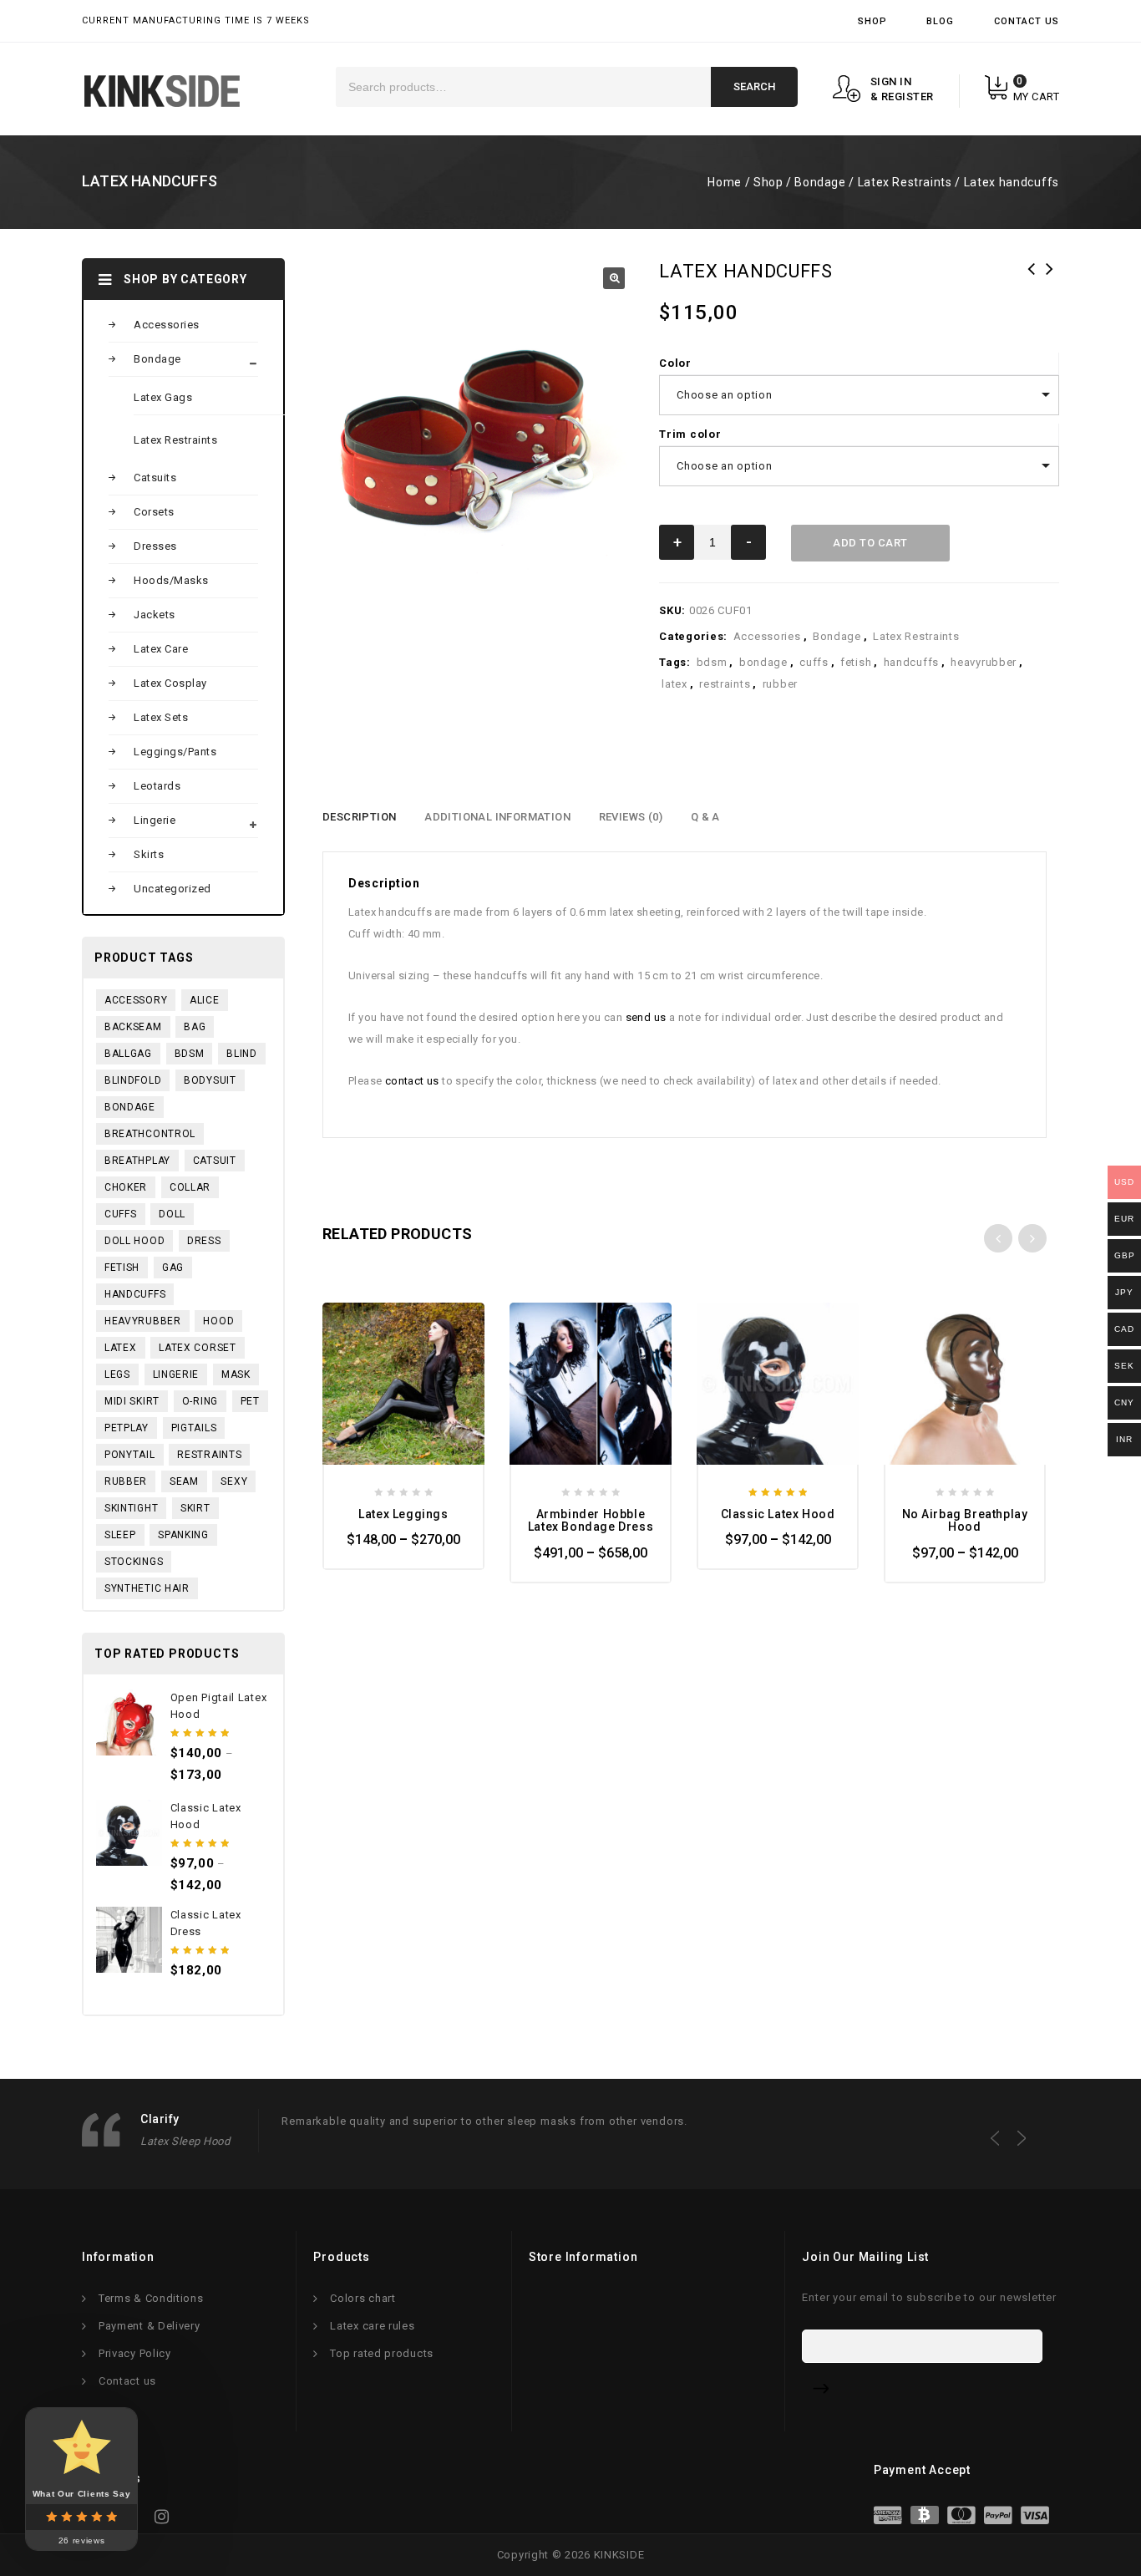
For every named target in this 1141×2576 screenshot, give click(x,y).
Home (724, 182)
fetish (856, 662)
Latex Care (161, 649)
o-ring (200, 1401)
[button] (614, 278)
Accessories (767, 636)
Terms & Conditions (151, 2298)
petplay (127, 1428)
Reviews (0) (631, 817)
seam (184, 1481)
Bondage (820, 182)
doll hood (134, 1241)
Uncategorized (172, 889)
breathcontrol (150, 1134)
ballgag (128, 1054)
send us (646, 1017)
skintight (131, 1508)
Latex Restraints (905, 182)
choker (126, 1187)
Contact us (127, 2381)
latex (674, 684)
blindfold (133, 1080)
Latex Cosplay (170, 683)
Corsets (154, 512)
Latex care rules (372, 2326)
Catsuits (155, 478)
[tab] (359, 817)
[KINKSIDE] (162, 91)
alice (205, 1000)
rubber (780, 684)
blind (242, 1054)
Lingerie (155, 820)
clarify (160, 2119)
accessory (136, 1000)
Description (359, 817)
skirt (195, 1508)
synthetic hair (147, 1588)
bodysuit (210, 1080)
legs (117, 1374)
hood (218, 1321)
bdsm (712, 662)
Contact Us (1027, 21)
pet (250, 1401)
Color (675, 363)
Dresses (155, 546)
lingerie (176, 1374)
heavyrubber (984, 662)
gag (173, 1268)
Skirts (149, 854)
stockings (134, 1562)
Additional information (497, 817)
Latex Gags (163, 397)
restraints (725, 684)
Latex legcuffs (1032, 280)
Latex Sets (161, 717)
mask (236, 1374)
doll (172, 1214)
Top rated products (382, 2353)
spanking (183, 1535)
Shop (872, 21)
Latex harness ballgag (1050, 280)
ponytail (130, 1455)
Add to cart (870, 543)
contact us (412, 1081)
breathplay (137, 1161)
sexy (234, 1481)
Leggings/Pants (175, 752)
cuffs (814, 662)
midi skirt (132, 1401)
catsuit (215, 1161)
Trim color (690, 434)
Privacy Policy (135, 2353)
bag (195, 1027)
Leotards (157, 786)
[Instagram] (167, 2521)
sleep (120, 1535)
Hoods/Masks (171, 580)
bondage (763, 662)
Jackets (155, 615)
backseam (133, 1027)
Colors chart (363, 2298)
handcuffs (911, 662)
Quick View (349, 1328)
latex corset (197, 1348)
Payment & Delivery (150, 2326)
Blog (940, 21)
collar (190, 1187)
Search (754, 86)
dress (204, 1241)
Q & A (705, 817)
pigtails (194, 1428)
